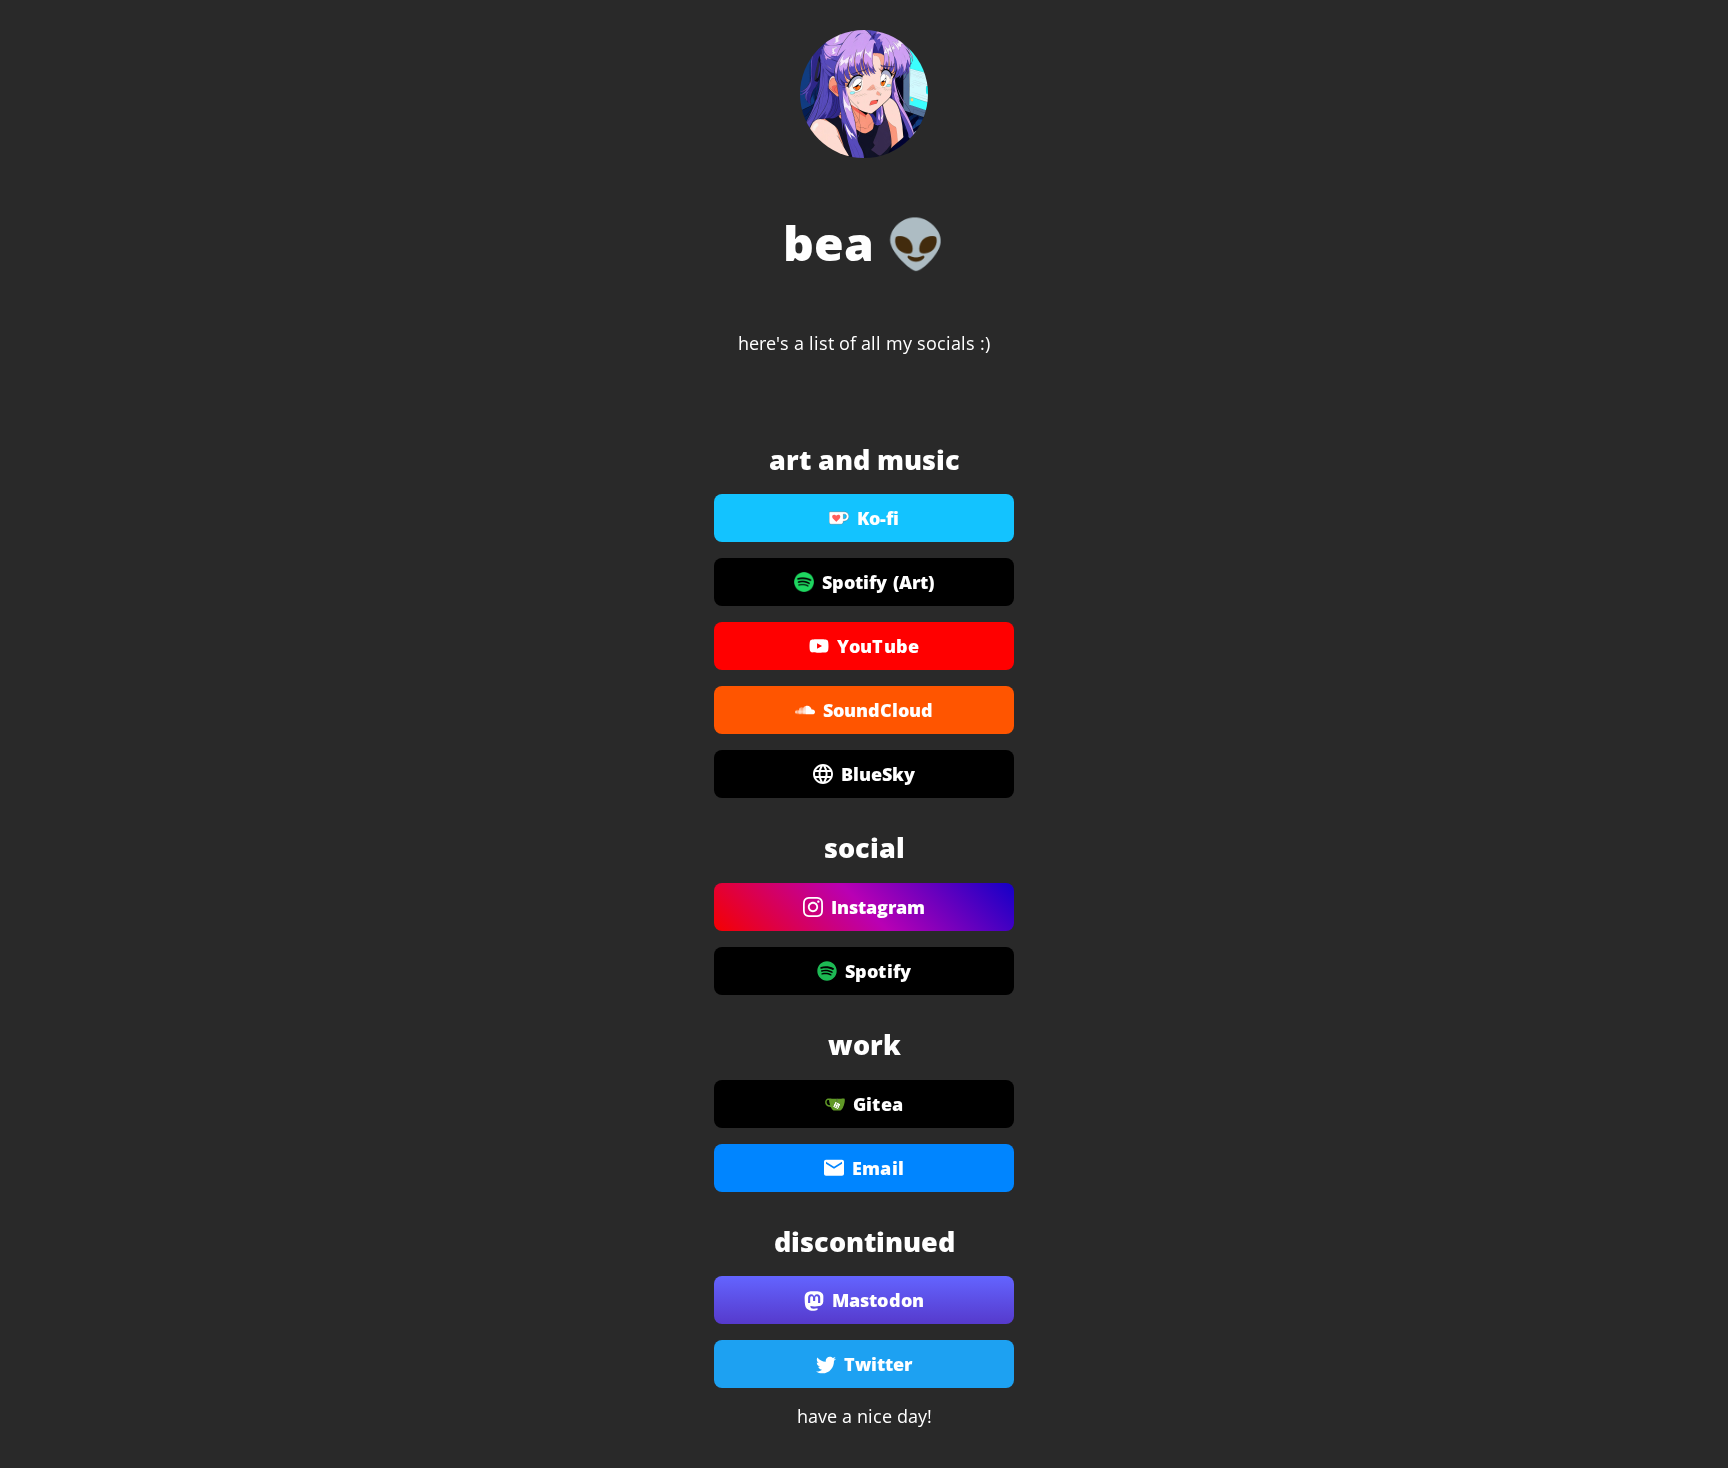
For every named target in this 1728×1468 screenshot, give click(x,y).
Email (878, 1168)
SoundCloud (878, 710)
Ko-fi (878, 518)
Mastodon (878, 1300)
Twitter (878, 1364)
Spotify (878, 971)
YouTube (878, 646)
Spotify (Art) (878, 582)
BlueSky (878, 774)
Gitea (878, 1104)
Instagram (878, 907)
